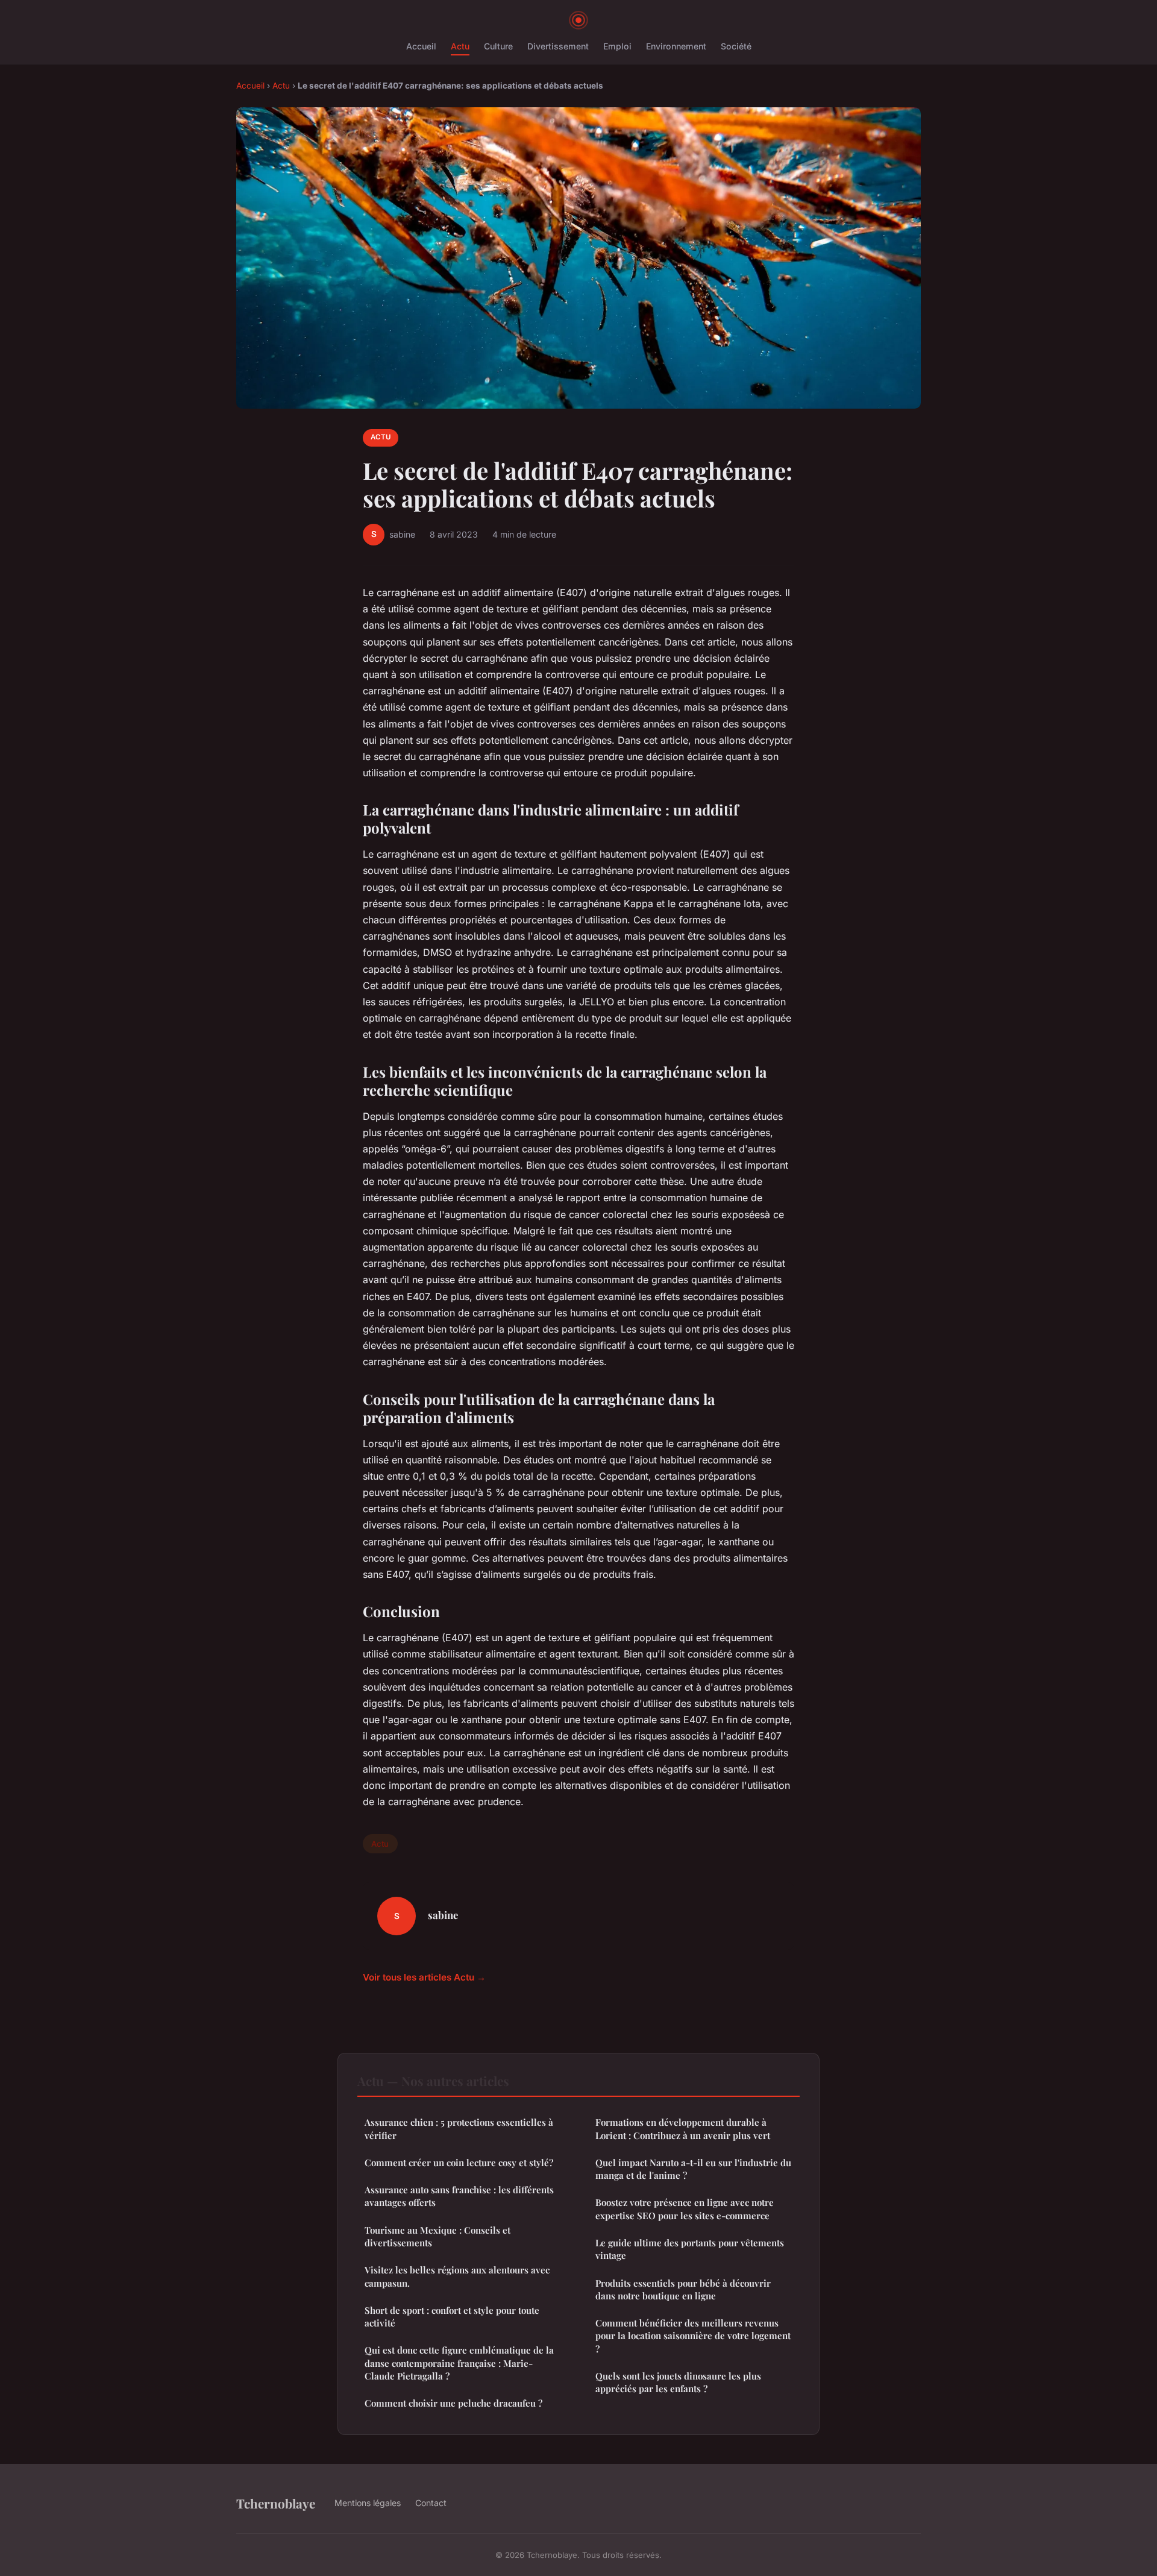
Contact (431, 2503)
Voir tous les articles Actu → (424, 1977)
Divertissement (558, 46)
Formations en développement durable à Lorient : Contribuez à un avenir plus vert (683, 2128)
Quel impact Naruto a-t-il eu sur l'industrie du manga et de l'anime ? (693, 2169)
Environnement (676, 46)
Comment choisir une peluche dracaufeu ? (453, 2403)
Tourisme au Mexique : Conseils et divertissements (437, 2236)
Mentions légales (368, 2503)
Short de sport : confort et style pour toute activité (452, 2317)
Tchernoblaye (276, 2503)
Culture (498, 46)
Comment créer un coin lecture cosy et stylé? (459, 2163)
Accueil (421, 46)
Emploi (617, 46)
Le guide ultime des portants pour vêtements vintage (690, 2249)
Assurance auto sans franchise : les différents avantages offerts (459, 2196)
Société (736, 46)
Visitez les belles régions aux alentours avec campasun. (457, 2276)
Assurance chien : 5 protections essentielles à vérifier (459, 2128)
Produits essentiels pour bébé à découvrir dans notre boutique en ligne (683, 2289)
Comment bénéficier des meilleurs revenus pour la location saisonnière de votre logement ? (693, 2336)
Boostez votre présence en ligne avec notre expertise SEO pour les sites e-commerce (685, 2209)
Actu (460, 46)
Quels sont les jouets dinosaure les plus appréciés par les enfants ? (678, 2382)
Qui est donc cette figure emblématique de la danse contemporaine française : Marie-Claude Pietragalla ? (459, 2363)
